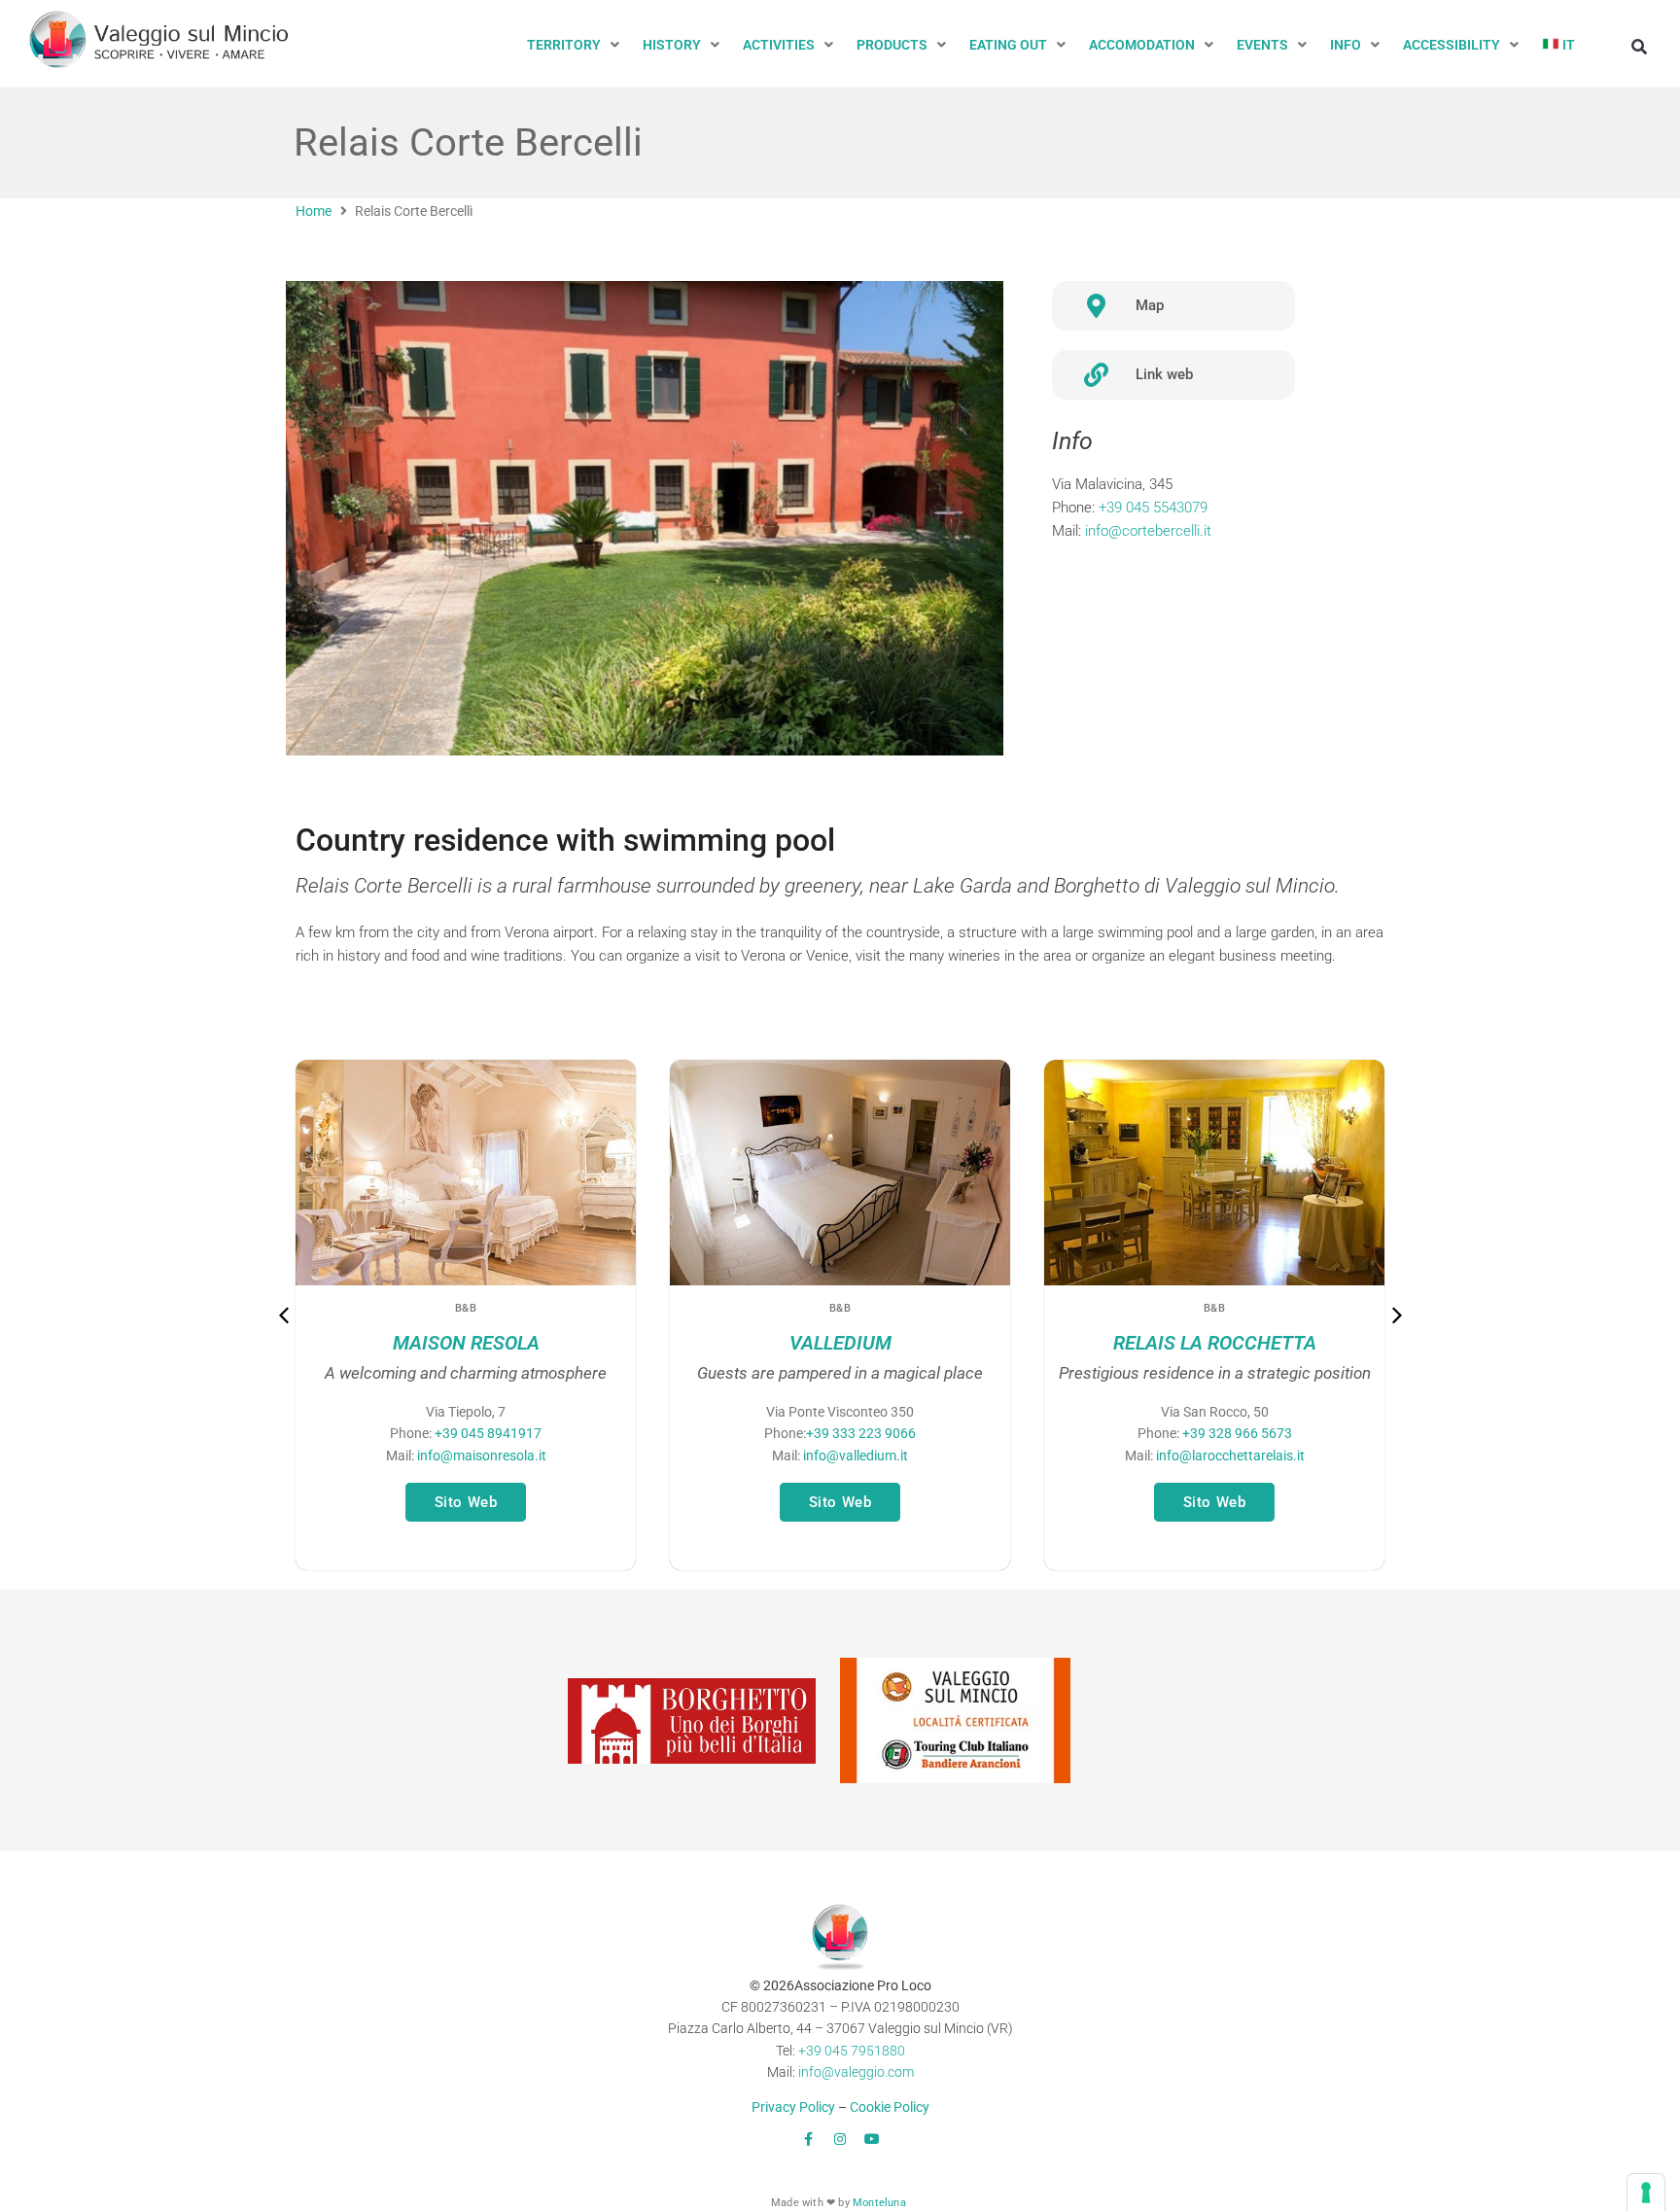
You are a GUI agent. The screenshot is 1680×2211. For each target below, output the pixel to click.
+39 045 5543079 (1153, 508)
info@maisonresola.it (482, 1456)
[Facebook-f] (808, 2139)
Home (314, 211)
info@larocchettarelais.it (1230, 1456)
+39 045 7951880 (852, 2051)
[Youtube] (872, 2139)
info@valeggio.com (856, 2072)
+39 (861, 1433)
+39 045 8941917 (488, 1433)
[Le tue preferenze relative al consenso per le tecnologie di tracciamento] (1646, 2193)
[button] (575, 45)
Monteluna (879, 2203)
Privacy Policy (793, 2107)
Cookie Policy (890, 2107)
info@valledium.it (856, 1456)
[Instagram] (840, 2139)
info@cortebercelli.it (1148, 531)
